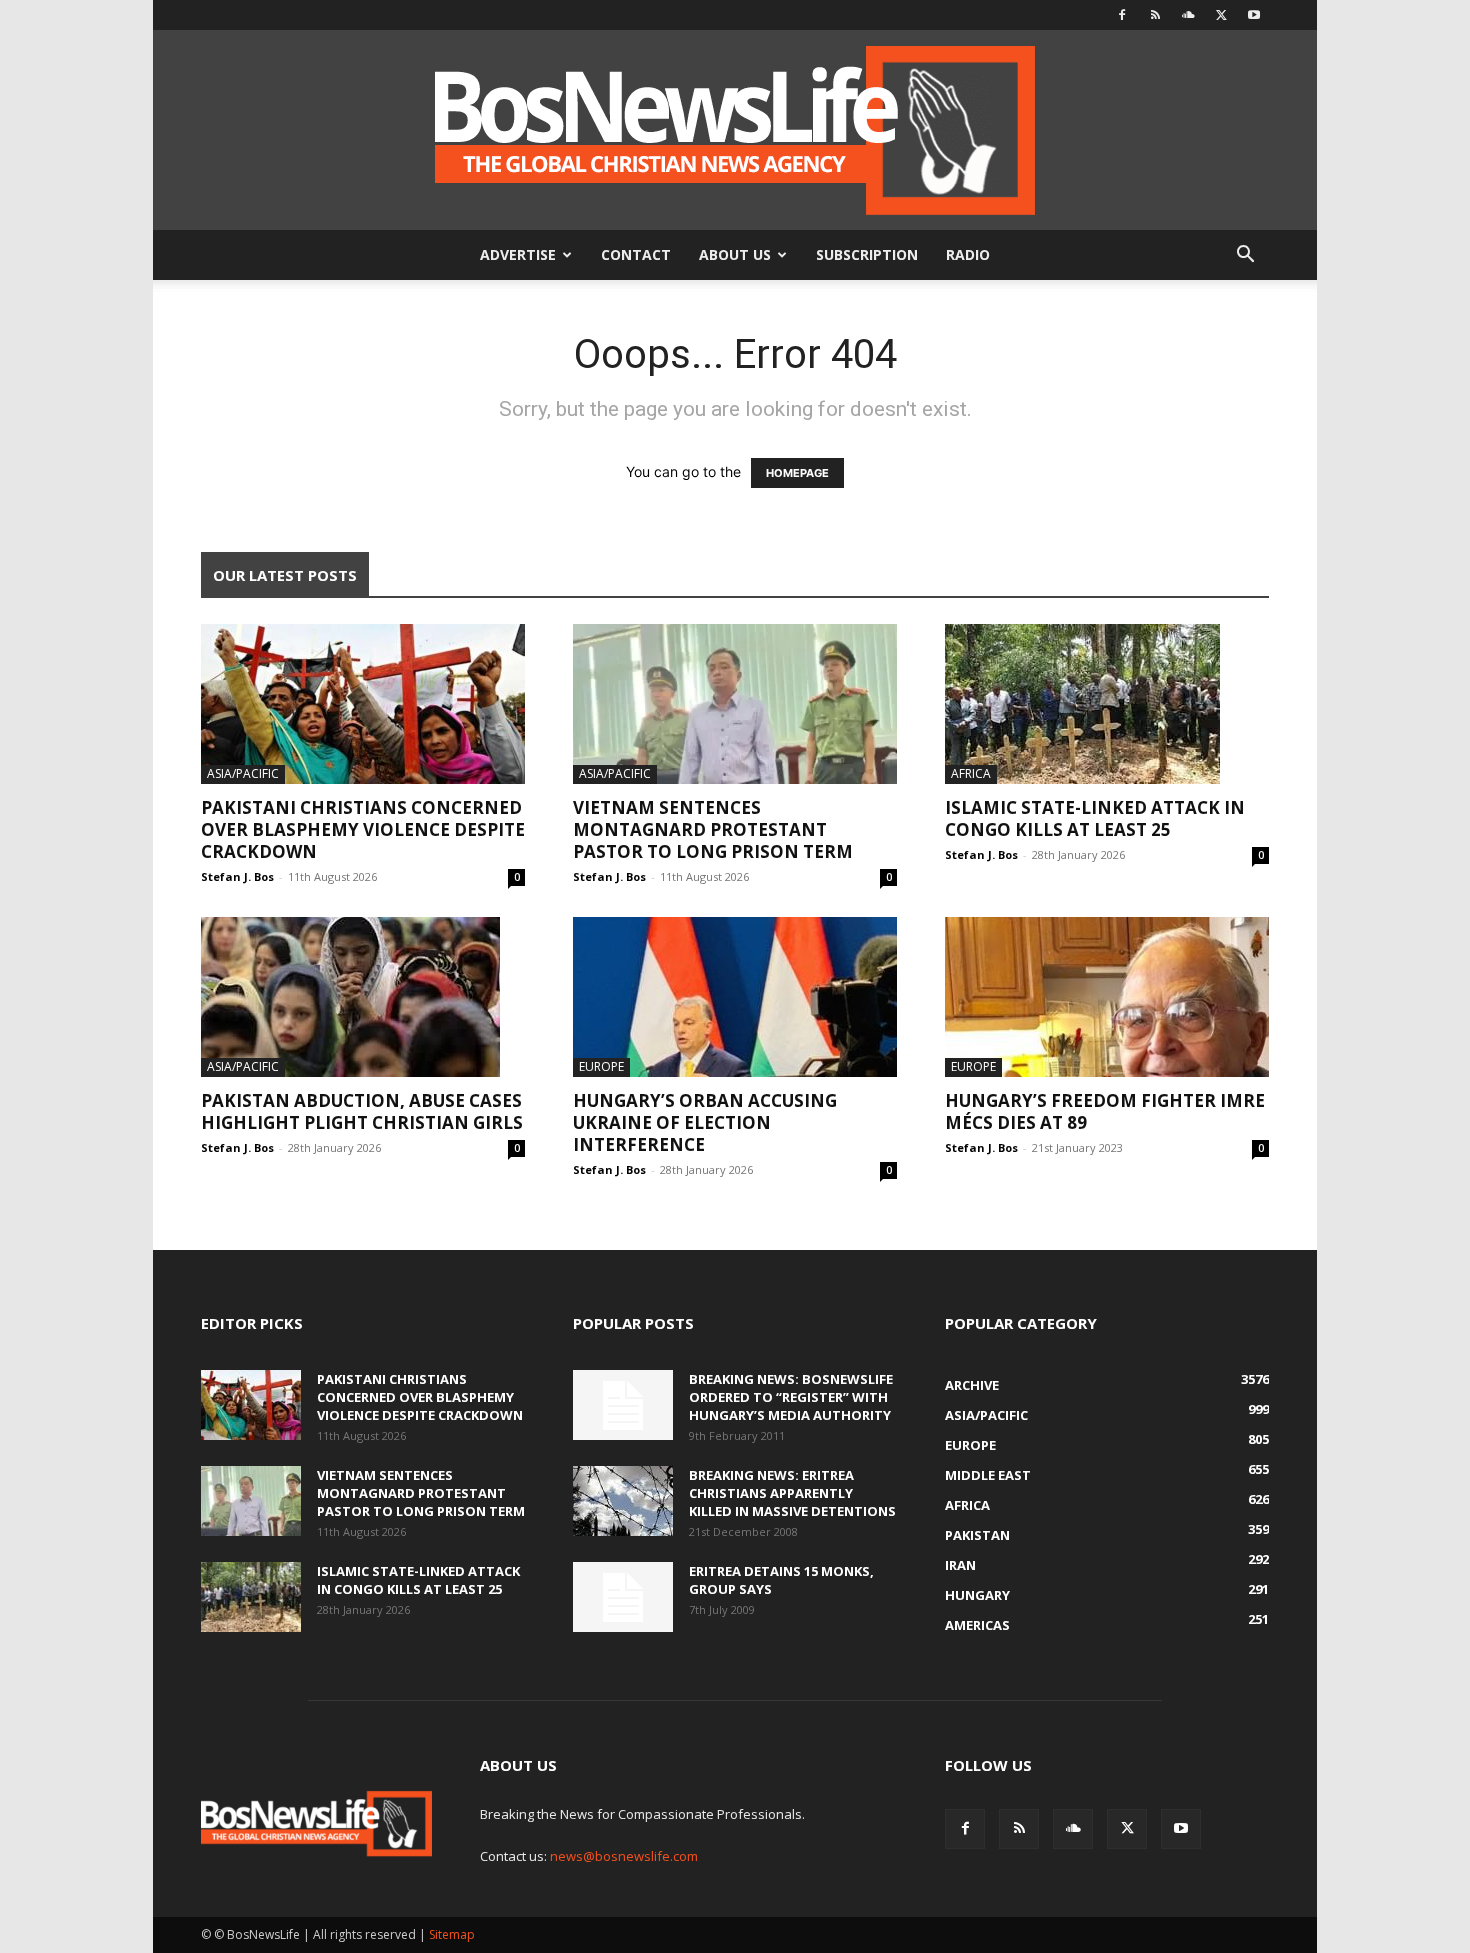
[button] (1245, 256)
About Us (735, 254)
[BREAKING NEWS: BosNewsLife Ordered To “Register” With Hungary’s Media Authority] (623, 1405)
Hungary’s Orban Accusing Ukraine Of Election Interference (705, 1122)
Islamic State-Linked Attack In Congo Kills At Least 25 (1095, 818)
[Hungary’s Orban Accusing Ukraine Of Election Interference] (735, 997)
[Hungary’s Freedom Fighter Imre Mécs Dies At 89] (1107, 997)
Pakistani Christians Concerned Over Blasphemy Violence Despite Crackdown (363, 829)
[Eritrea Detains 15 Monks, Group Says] (623, 1597)
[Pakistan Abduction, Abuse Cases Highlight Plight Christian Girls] (363, 997)
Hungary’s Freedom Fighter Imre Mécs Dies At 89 (1105, 1111)
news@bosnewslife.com (624, 1856)
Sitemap (452, 1934)
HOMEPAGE (797, 473)
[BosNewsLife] (735, 130)
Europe (601, 1066)
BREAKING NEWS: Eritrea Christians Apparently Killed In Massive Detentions (792, 1493)
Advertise (518, 254)
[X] (1221, 15)
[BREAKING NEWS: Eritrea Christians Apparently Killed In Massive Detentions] (623, 1501)
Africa (971, 773)
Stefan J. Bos (237, 876)
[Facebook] (1122, 15)
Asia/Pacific (243, 773)
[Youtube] (1254, 15)
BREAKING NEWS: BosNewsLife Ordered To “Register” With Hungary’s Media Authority (791, 1397)
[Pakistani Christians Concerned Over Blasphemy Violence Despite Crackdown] (363, 704)
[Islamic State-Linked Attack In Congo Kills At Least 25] (1107, 704)
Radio (968, 254)
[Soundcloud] (1188, 15)
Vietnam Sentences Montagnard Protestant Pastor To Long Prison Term (713, 829)
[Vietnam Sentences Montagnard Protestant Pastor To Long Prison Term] (735, 704)
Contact (636, 254)
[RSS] (1155, 15)
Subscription (867, 254)
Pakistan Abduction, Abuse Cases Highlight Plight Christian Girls (362, 1111)
